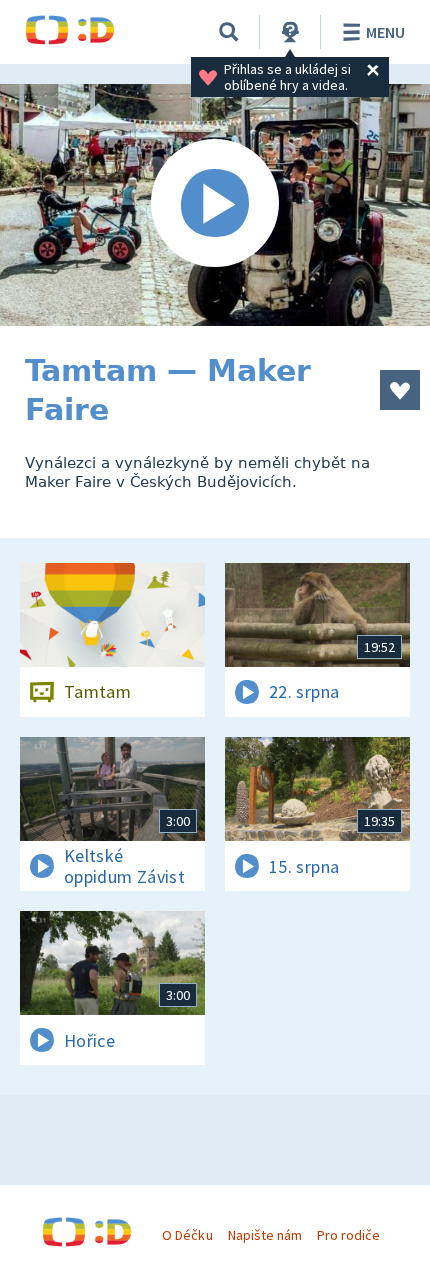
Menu (385, 32)
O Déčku (187, 1235)
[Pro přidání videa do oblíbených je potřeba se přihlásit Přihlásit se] (400, 390)
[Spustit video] (215, 205)
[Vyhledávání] (229, 32)
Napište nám (265, 1235)
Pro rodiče (348, 1235)
